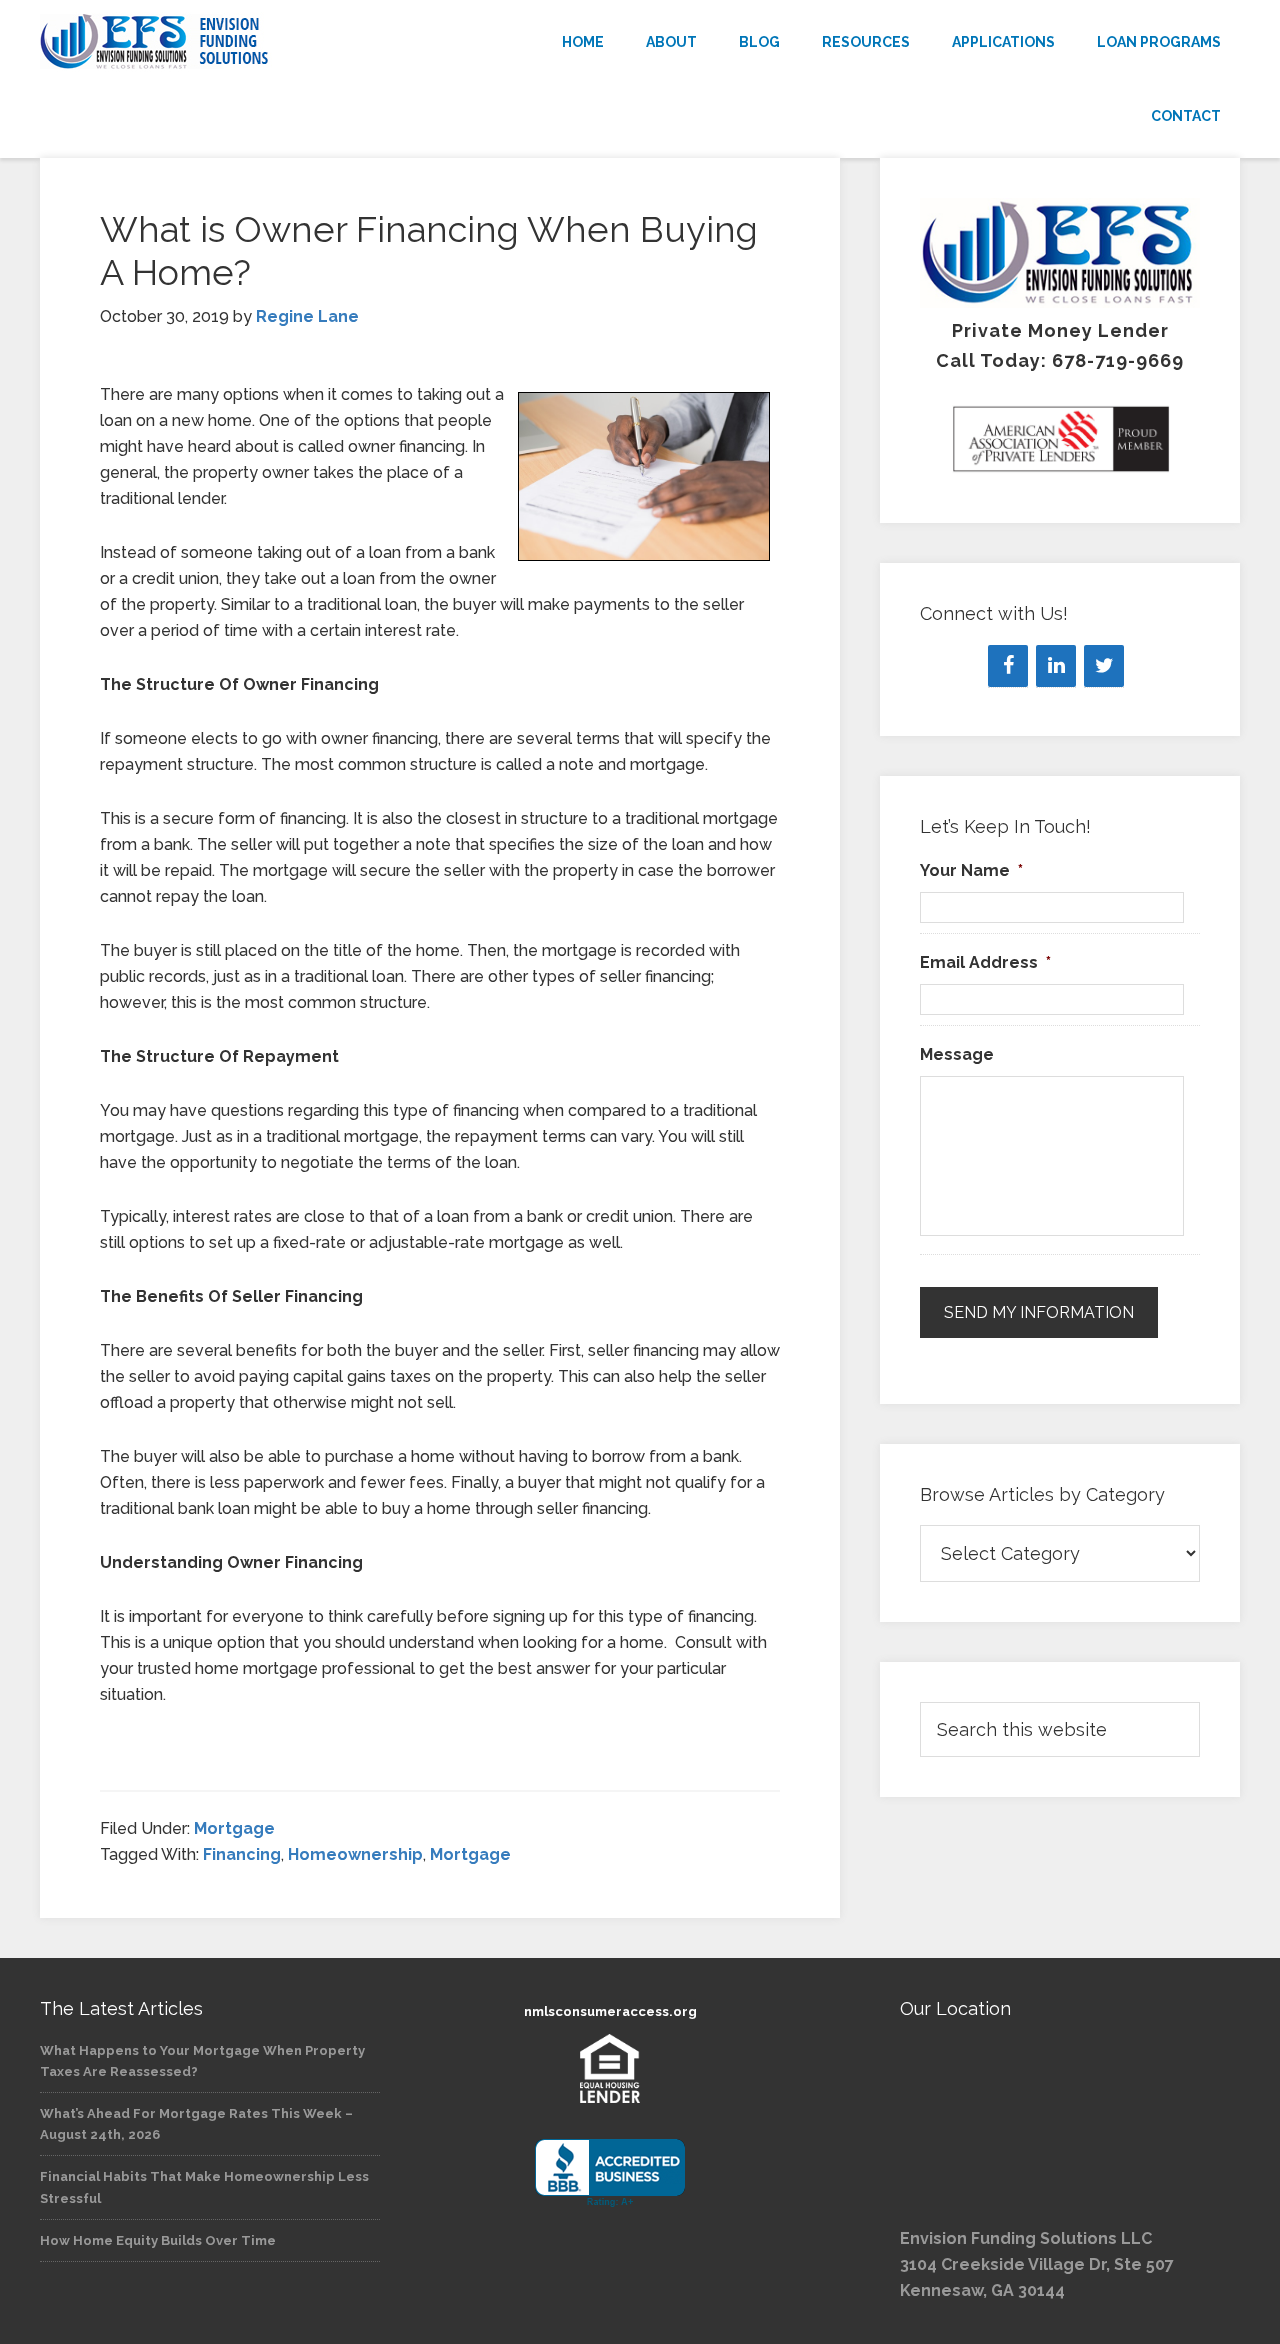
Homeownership (355, 1854)
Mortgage (234, 1828)
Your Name (971, 870)
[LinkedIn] (1056, 666)
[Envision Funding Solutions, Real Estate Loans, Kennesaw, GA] (610, 2173)
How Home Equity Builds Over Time (158, 2240)
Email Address (985, 962)
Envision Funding (220, 42)
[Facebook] (1008, 666)
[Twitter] (1104, 666)
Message (957, 1054)
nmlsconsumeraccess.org (610, 2011)
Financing (242, 1854)
